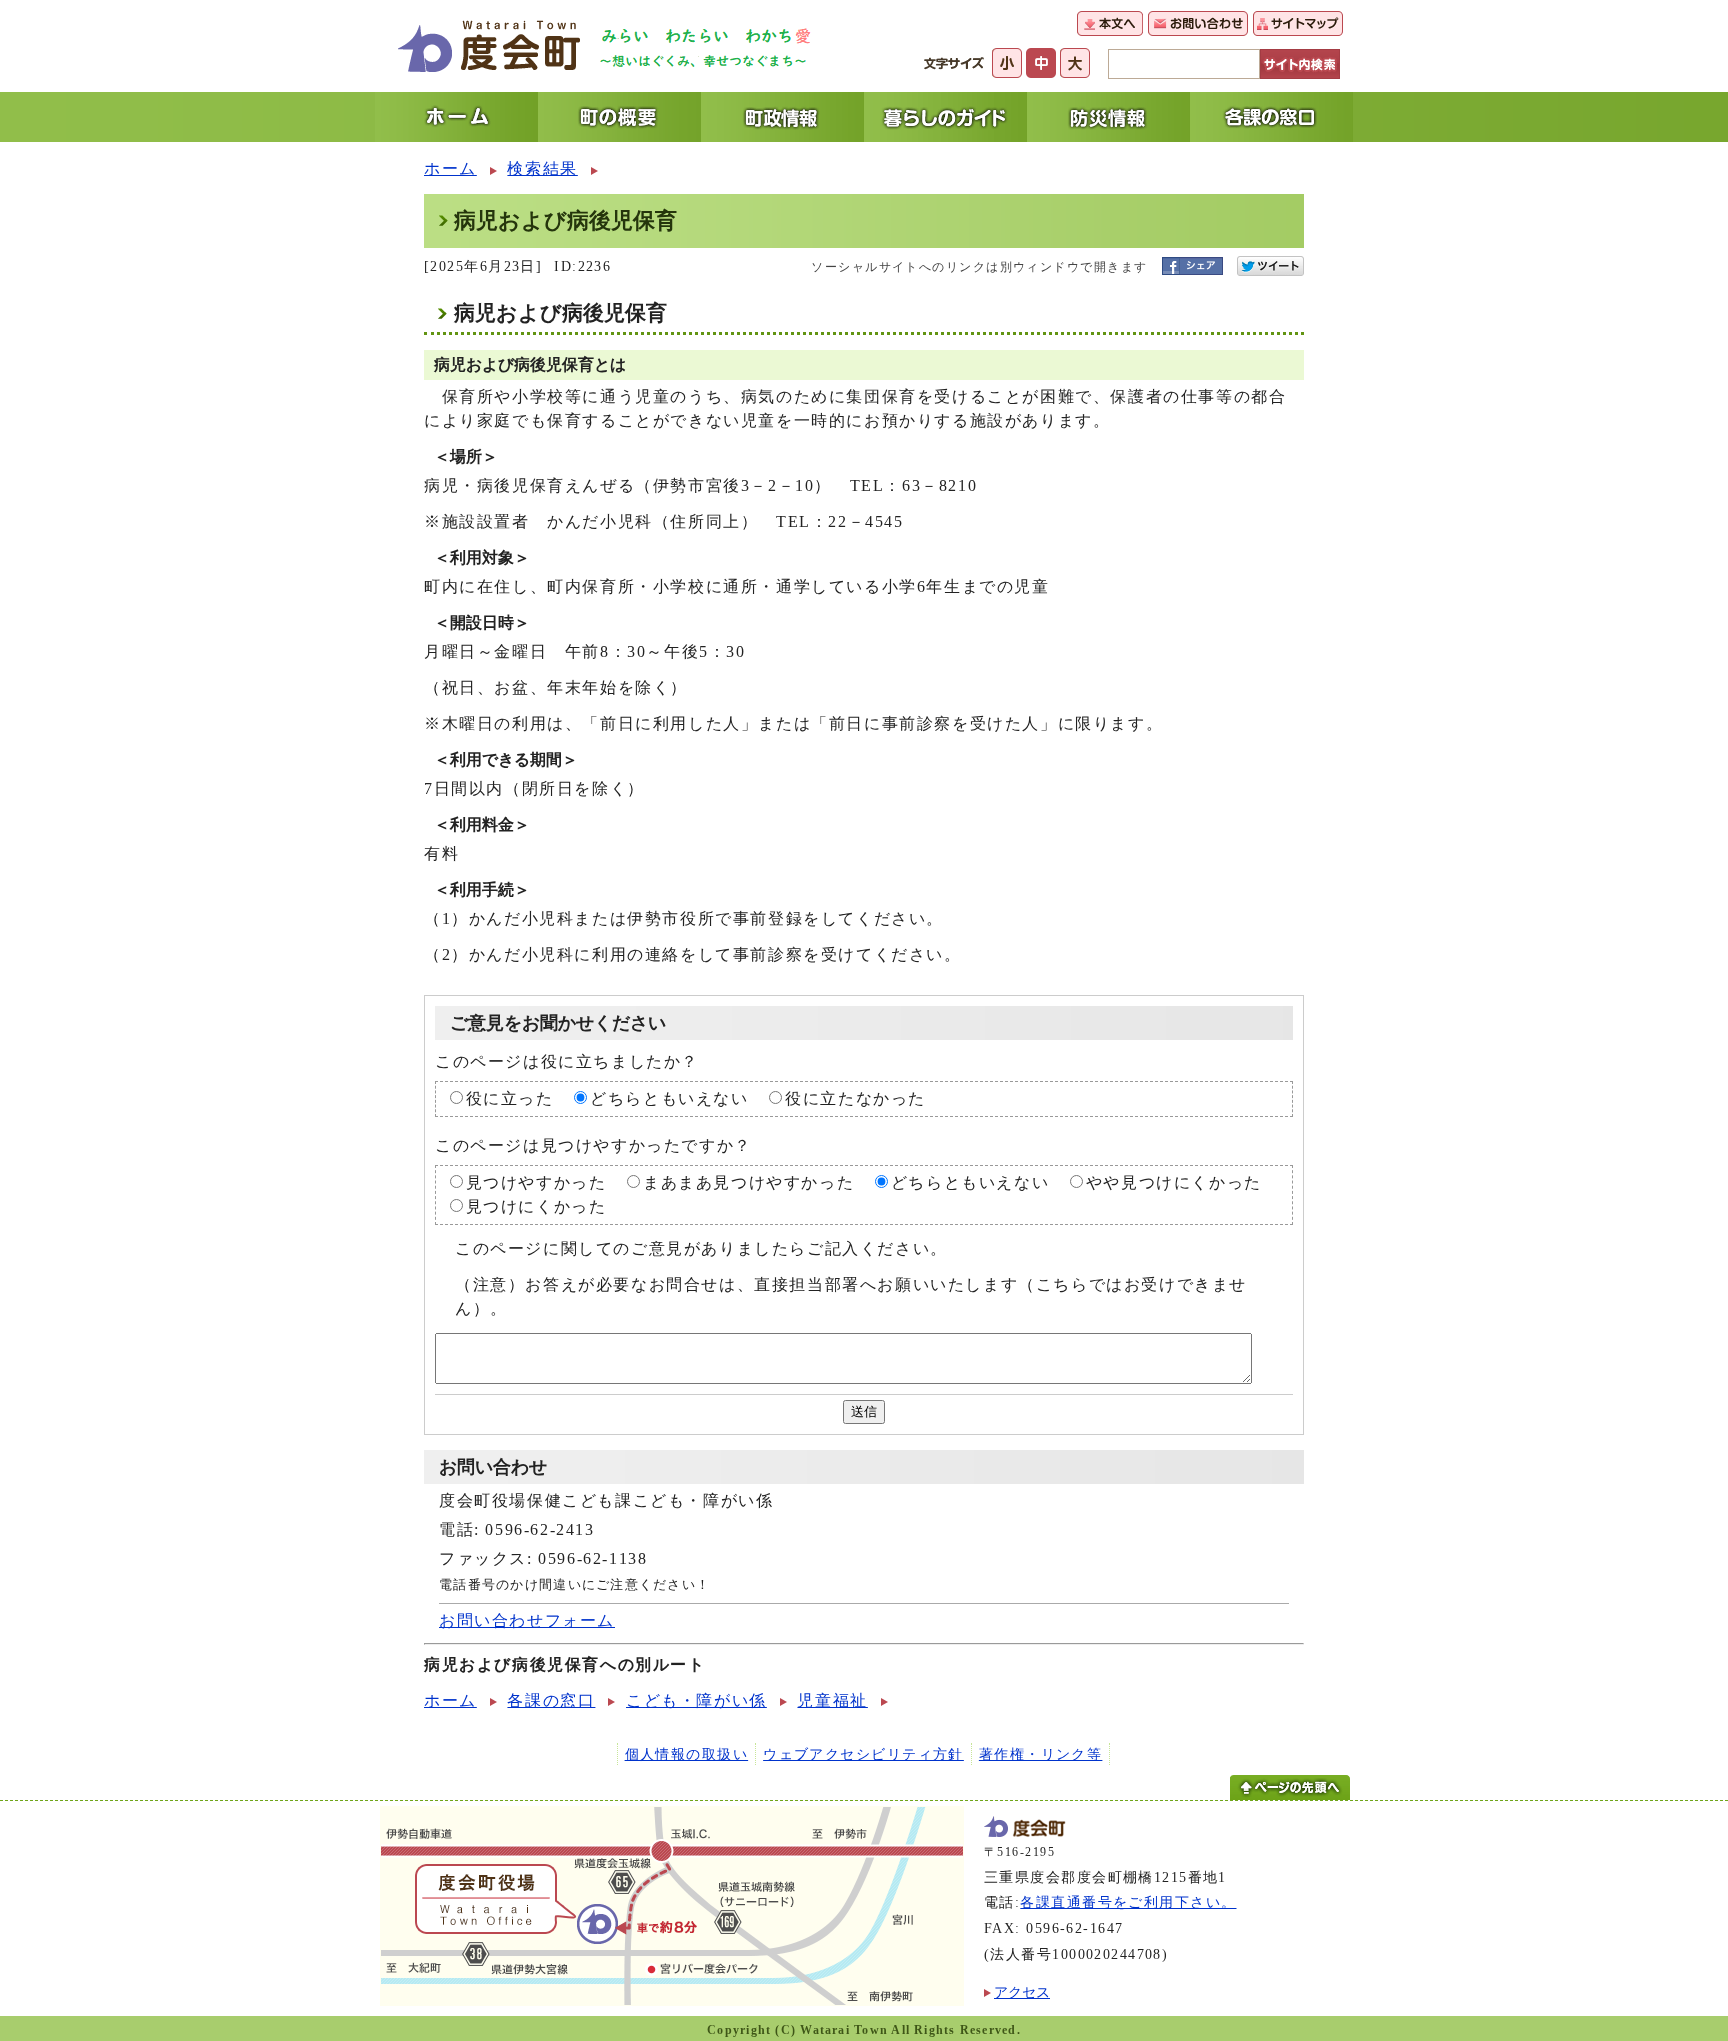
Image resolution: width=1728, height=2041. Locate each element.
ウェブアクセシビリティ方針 (863, 1754)
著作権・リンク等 (1041, 1754)
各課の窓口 (551, 1700)
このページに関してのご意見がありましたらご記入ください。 (701, 1248)
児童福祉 (832, 1700)
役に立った (510, 1098)
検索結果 (542, 168)
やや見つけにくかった (1174, 1182)
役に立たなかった (855, 1098)
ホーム (450, 168)
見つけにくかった (536, 1206)
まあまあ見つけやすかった (748, 1182)
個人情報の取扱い (687, 1754)
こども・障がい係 (696, 1700)
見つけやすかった (536, 1182)
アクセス (1022, 1992)
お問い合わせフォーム (527, 1620)
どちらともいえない (669, 1098)
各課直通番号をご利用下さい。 (1128, 1902)
